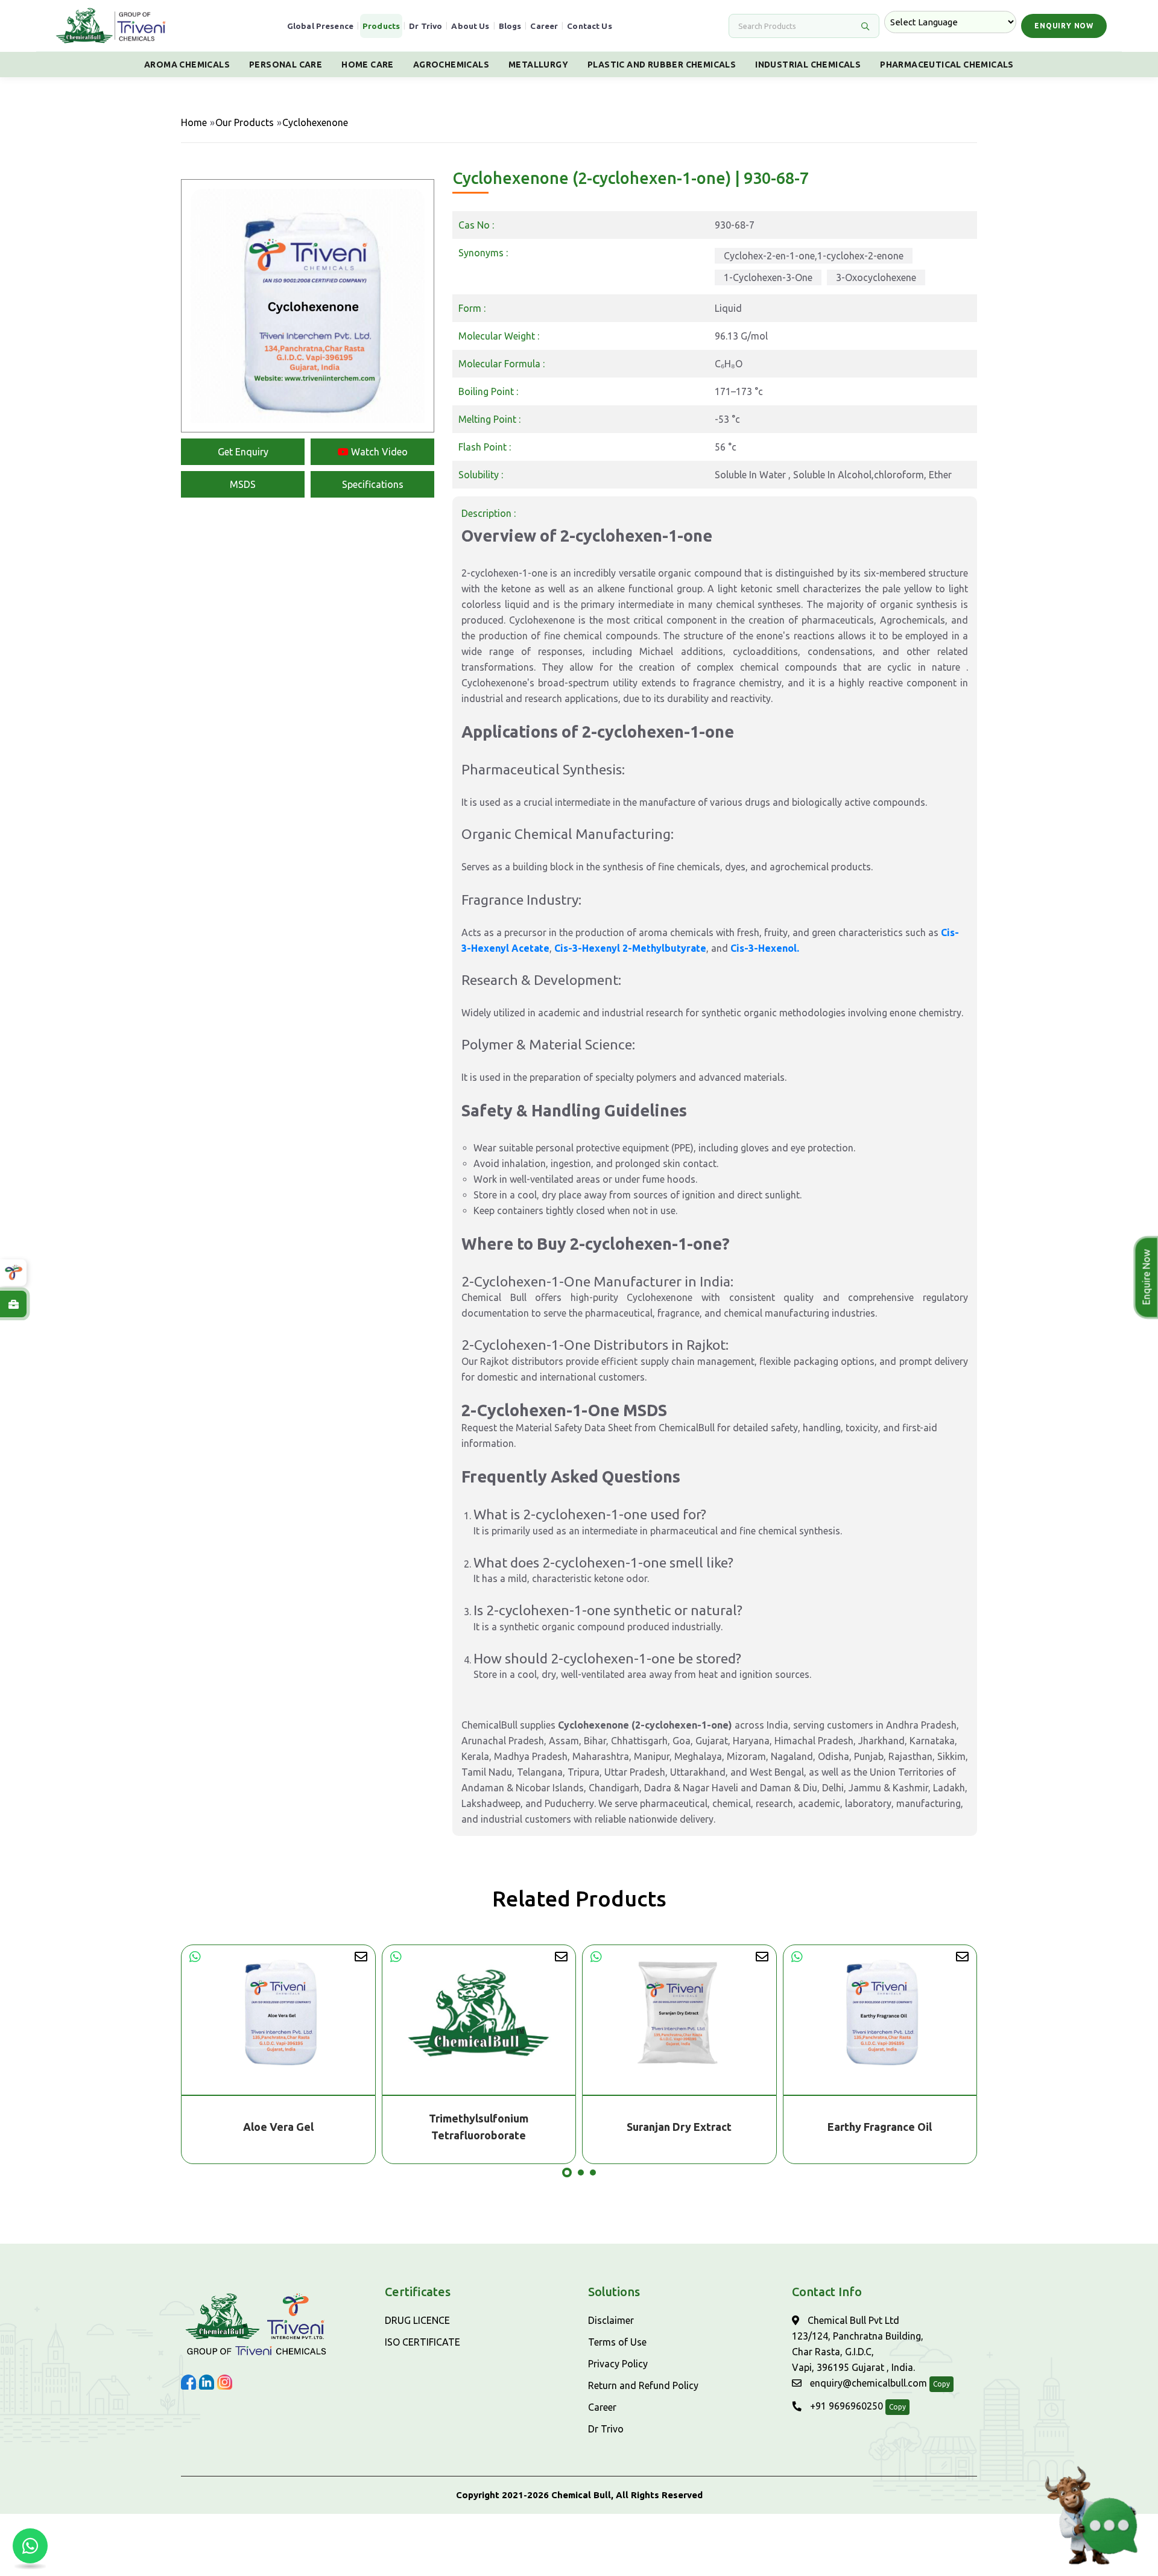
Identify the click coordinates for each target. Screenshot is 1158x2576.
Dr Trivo (426, 26)
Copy (941, 2384)
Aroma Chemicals (187, 65)
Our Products (245, 122)
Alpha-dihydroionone (880, 2127)
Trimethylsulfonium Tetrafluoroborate (278, 2127)
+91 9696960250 (845, 2406)
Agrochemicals (451, 65)
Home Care (368, 65)
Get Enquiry (243, 452)
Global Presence (320, 26)
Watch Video (378, 452)
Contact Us (590, 26)
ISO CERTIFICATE (422, 2342)
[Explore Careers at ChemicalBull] (13, 1304)
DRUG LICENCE (417, 2320)
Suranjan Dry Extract (479, 2127)
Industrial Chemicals (808, 65)
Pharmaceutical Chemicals (947, 65)
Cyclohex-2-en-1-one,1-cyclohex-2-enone (814, 256)
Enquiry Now (1064, 26)
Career (544, 26)
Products (381, 26)
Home (194, 122)
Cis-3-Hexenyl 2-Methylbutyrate (630, 948)
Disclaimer (611, 2320)
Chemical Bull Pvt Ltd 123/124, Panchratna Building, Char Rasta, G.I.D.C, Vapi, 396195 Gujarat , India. (858, 2344)
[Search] (865, 26)
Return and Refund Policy (643, 2385)
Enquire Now (1145, 1277)
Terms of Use (617, 2342)
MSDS (243, 484)
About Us (470, 26)
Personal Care (286, 65)
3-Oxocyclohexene (876, 277)
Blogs (510, 26)
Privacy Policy (618, 2364)
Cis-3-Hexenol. (765, 948)
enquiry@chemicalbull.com (867, 2383)
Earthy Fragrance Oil (679, 2127)
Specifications (373, 484)
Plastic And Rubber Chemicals (662, 65)
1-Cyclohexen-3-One (768, 277)
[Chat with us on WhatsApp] (30, 2546)
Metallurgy (538, 65)
